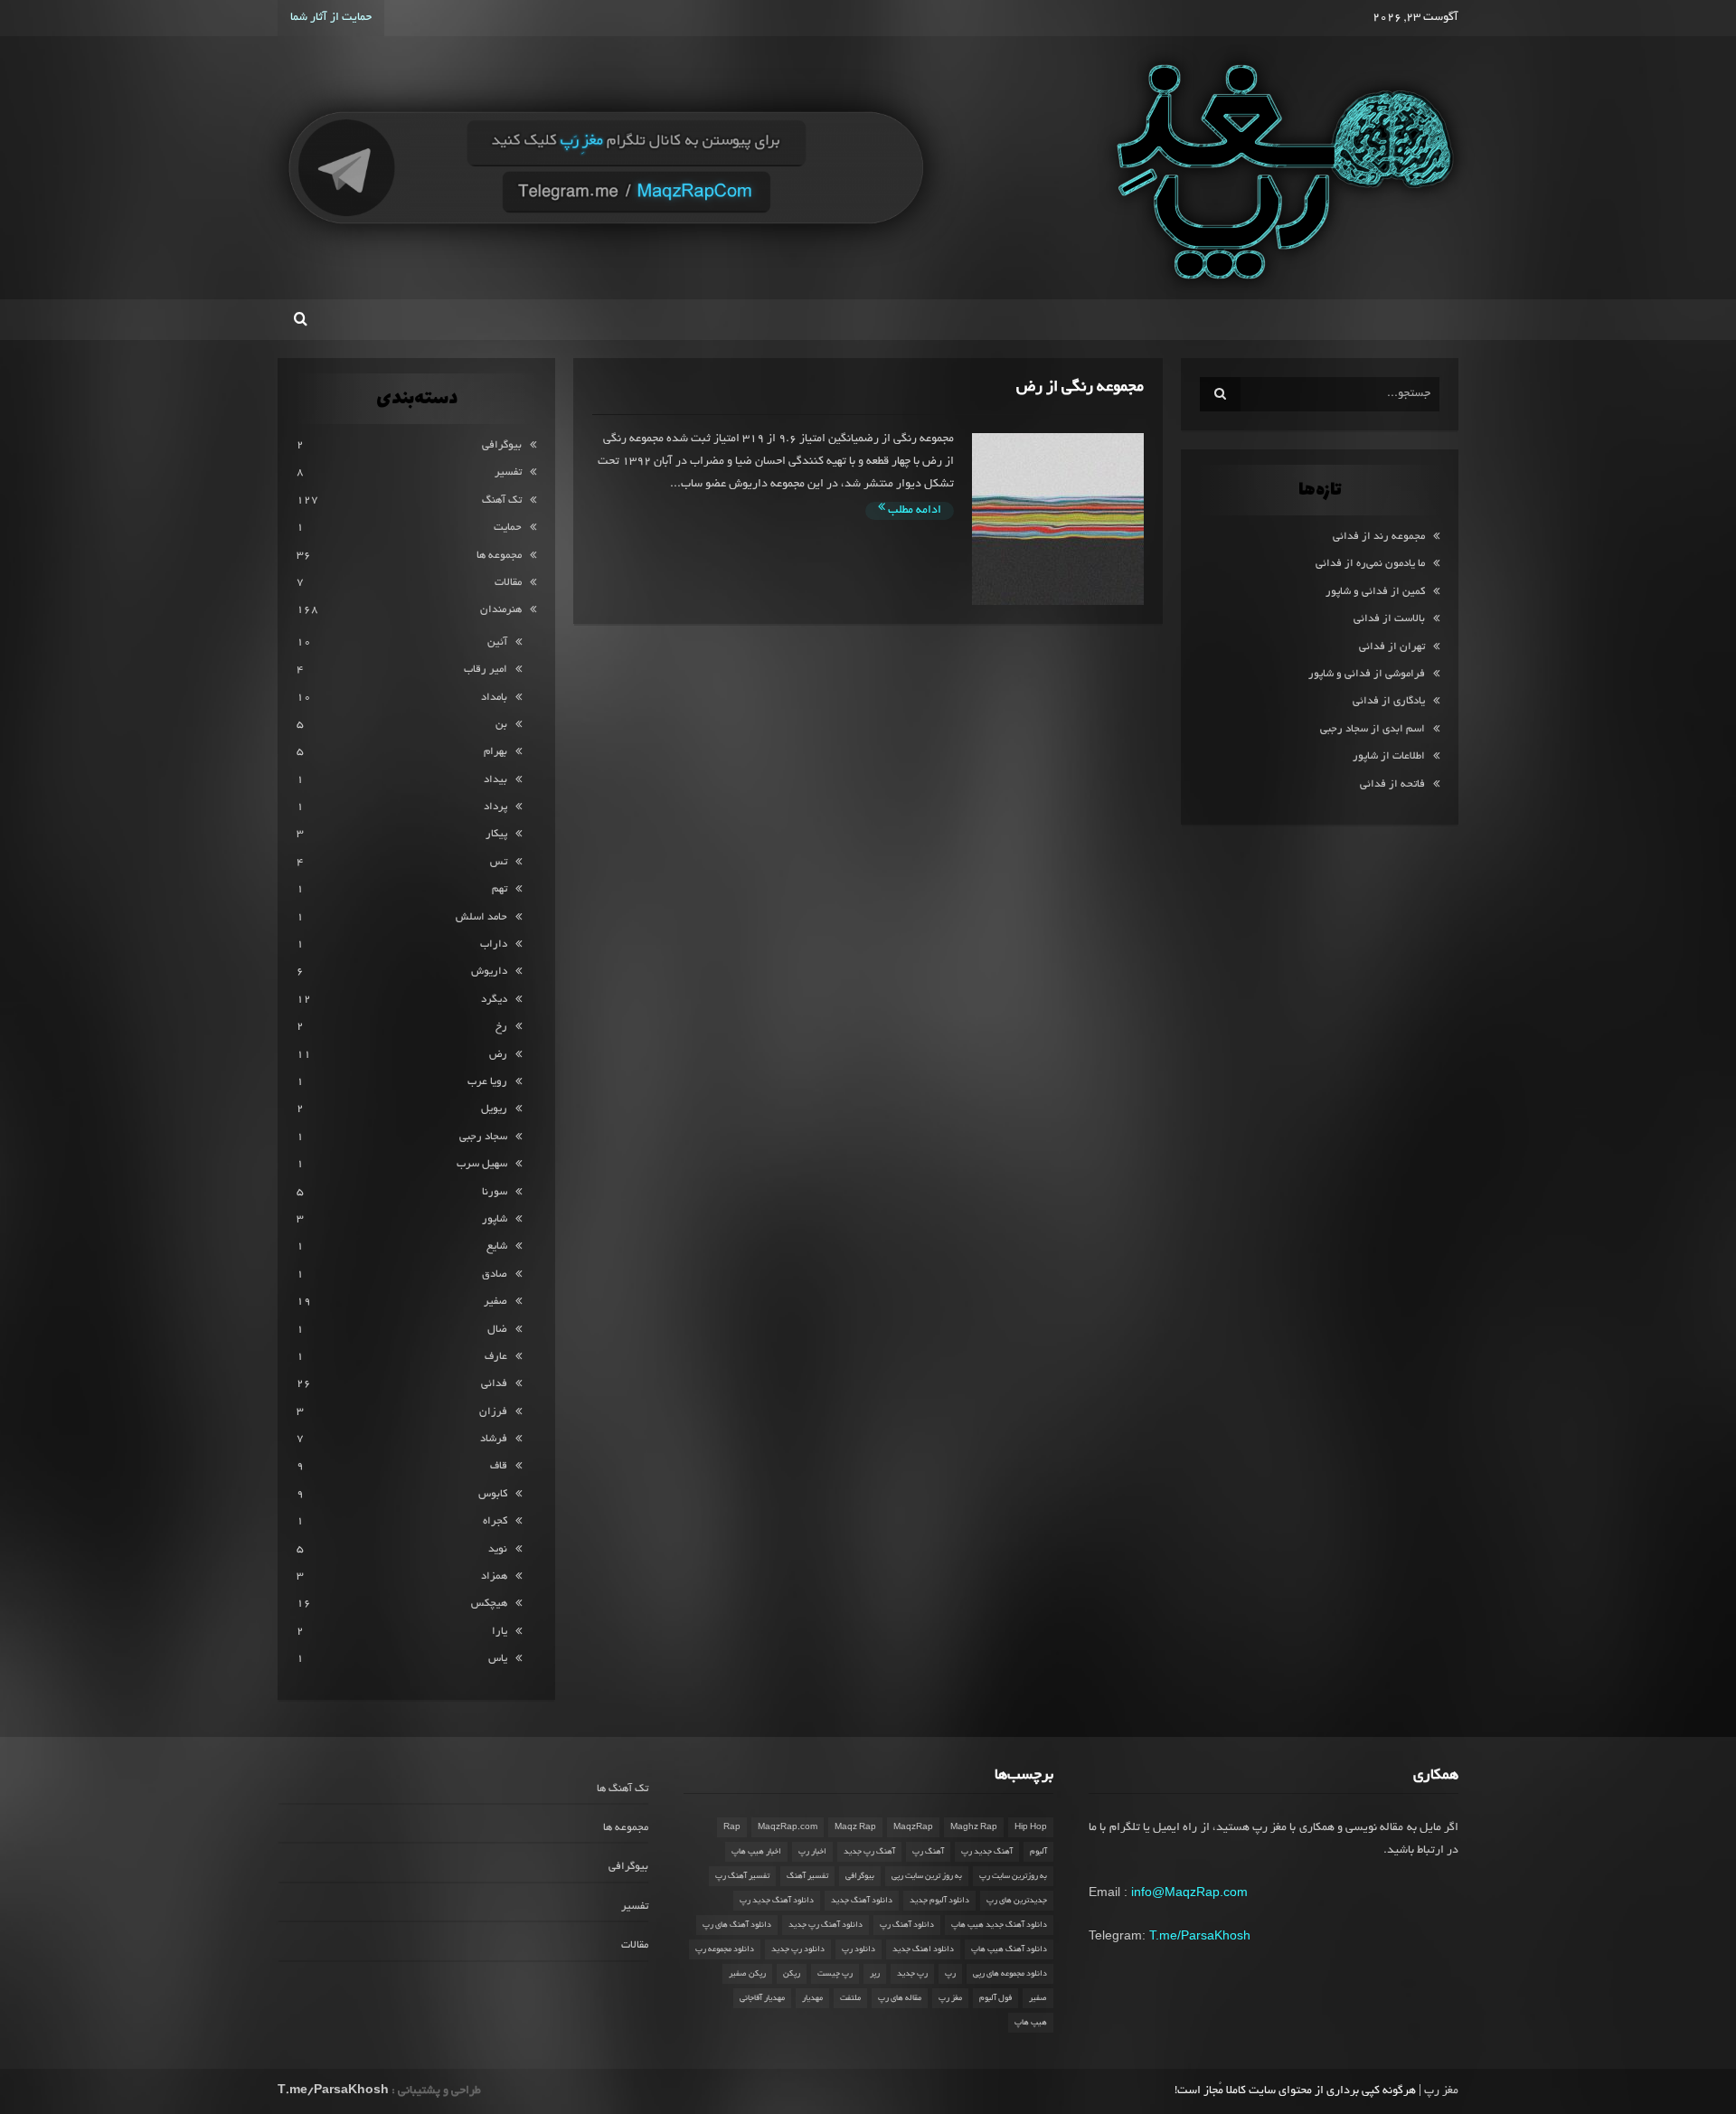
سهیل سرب (482, 1164)
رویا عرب (487, 1082)
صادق (495, 1274)
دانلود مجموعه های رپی (1010, 1974)
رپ (950, 1974)
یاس (498, 1659)
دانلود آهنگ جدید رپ (777, 1901)
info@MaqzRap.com (1189, 1892)
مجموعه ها (499, 556)
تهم (500, 889)
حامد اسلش (481, 917)
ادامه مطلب (913, 511)
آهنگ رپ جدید (869, 1852)
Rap (732, 1827)
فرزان (493, 1412)
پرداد (495, 807)
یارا (500, 1632)
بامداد (494, 698)
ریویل (494, 1109)
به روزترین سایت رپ (1013, 1876)
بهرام (495, 752)
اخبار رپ (812, 1852)
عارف (496, 1357)
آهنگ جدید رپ (987, 1852)
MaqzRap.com (788, 1827)
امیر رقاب (486, 670)
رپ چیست (835, 1974)
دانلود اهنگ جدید (923, 1949)
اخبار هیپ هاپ (756, 1852)
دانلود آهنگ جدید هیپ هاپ (999, 1925)
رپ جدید (912, 1974)
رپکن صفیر (747, 1974)
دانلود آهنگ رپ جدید (826, 1925)
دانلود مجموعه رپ (725, 1949)
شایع (497, 1246)
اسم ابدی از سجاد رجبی (1373, 729)
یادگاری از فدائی (1389, 701)
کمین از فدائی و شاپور (1375, 592)
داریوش (489, 972)
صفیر (495, 1302)
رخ (501, 1027)
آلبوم (1038, 1852)
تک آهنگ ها (623, 1789)
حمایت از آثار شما (331, 18)
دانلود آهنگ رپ (907, 1925)
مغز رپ (950, 1998)
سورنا (495, 1192)
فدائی (494, 1384)
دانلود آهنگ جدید (862, 1901)
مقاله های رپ (900, 1998)
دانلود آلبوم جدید (939, 1901)
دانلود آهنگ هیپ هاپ (1009, 1949)
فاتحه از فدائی (1392, 784)
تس (499, 862)
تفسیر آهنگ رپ (742, 1876)
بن (501, 725)
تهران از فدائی (1392, 647)
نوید (498, 1549)
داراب (494, 944)
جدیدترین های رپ (1017, 1901)
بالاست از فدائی (1389, 619)
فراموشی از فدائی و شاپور (1367, 674)
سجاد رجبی (483, 1137)
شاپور (495, 1219)
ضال (497, 1330)
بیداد (495, 780)
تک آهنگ (502, 500)
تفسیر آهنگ (807, 1876)
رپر (875, 1974)
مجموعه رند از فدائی (1379, 537)
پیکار (496, 834)
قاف (499, 1466)
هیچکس (489, 1604)
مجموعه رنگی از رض (1080, 387)
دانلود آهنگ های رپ (737, 1925)
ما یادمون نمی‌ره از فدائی (1370, 564)
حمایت (508, 528)
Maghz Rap (974, 1827)
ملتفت (850, 1998)
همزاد (494, 1576)
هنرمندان (501, 610)
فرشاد (494, 1439)
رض (498, 1055)
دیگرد (494, 1000)
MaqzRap (913, 1827)
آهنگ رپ (928, 1852)
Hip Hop (1031, 1827)
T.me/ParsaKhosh (1200, 1935)
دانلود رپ (859, 1949)
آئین (497, 642)
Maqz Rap (855, 1827)
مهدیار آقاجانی (762, 1998)
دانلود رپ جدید (798, 1949)
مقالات (508, 583)
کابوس (493, 1494)
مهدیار (812, 1998)
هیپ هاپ (1031, 2023)
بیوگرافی (502, 445)
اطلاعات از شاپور (1389, 756)
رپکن (792, 1974)
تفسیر (508, 472)
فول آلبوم (995, 1998)
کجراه (495, 1521)
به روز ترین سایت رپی (927, 1876)
